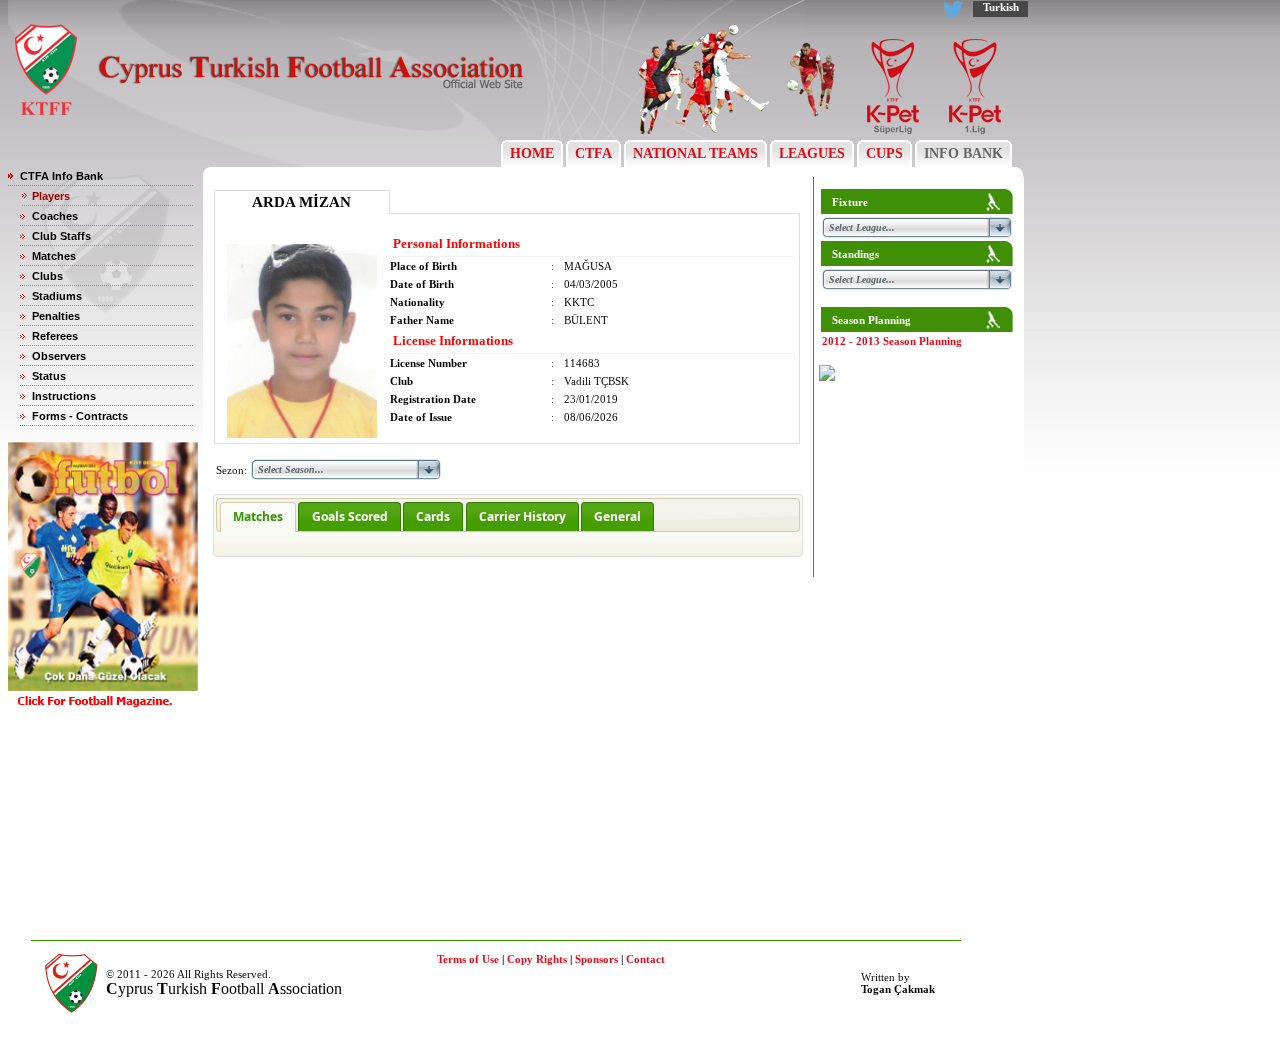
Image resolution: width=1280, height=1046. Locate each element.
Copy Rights (537, 959)
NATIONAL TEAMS (695, 153)
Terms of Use (468, 959)
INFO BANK (963, 153)
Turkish (1001, 7)
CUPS (884, 153)
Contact (645, 959)
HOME (532, 153)
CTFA (593, 153)
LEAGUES (812, 153)
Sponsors (596, 959)
